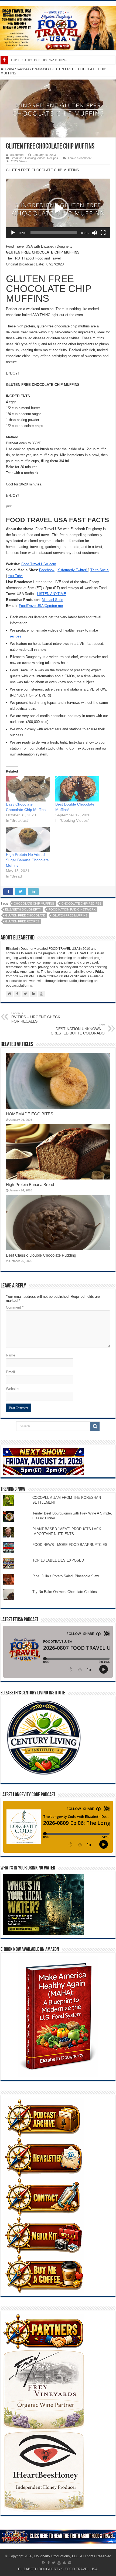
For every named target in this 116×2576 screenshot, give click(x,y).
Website (12, 1389)
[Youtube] (59, 2563)
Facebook (47, 570)
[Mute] (94, 233)
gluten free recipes (22, 921)
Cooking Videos (35, 158)
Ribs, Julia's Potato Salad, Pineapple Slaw (66, 1576)
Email (10, 1372)
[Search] (95, 1426)
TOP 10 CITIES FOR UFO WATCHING (39, 60)
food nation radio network (72, 909)
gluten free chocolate (25, 915)
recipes (16, 636)
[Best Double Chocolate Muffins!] (77, 789)
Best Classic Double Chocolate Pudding (41, 1255)
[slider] (54, 233)
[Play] (13, 233)
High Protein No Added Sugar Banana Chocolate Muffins (27, 860)
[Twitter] (54, 2563)
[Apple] (64, 2563)
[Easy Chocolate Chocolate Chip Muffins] (28, 789)
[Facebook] (49, 2563)
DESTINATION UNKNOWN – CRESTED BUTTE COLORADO (78, 1029)
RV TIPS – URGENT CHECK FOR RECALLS (36, 1017)
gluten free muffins (70, 915)
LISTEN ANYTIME (52, 594)
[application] (58, 208)
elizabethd (17, 155)
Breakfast (40, 69)
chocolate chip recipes (81, 903)
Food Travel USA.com (39, 564)
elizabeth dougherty (23, 909)
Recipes (23, 69)
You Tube (15, 576)
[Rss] (44, 2563)
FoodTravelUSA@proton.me (41, 606)
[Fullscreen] (103, 233)
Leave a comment (80, 158)
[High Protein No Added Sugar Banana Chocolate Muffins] (28, 839)
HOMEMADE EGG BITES (30, 1114)
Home (9, 69)
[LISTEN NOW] (58, 28)
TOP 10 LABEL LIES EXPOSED (58, 1560)
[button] (58, 208)
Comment (15, 1307)
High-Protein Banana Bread (30, 1184)
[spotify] (70, 2563)
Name (11, 1355)
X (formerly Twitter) (73, 570)
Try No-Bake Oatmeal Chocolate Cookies (65, 1592)
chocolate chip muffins (34, 903)
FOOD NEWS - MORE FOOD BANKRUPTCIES (70, 1545)
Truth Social (100, 570)
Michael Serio (52, 600)
